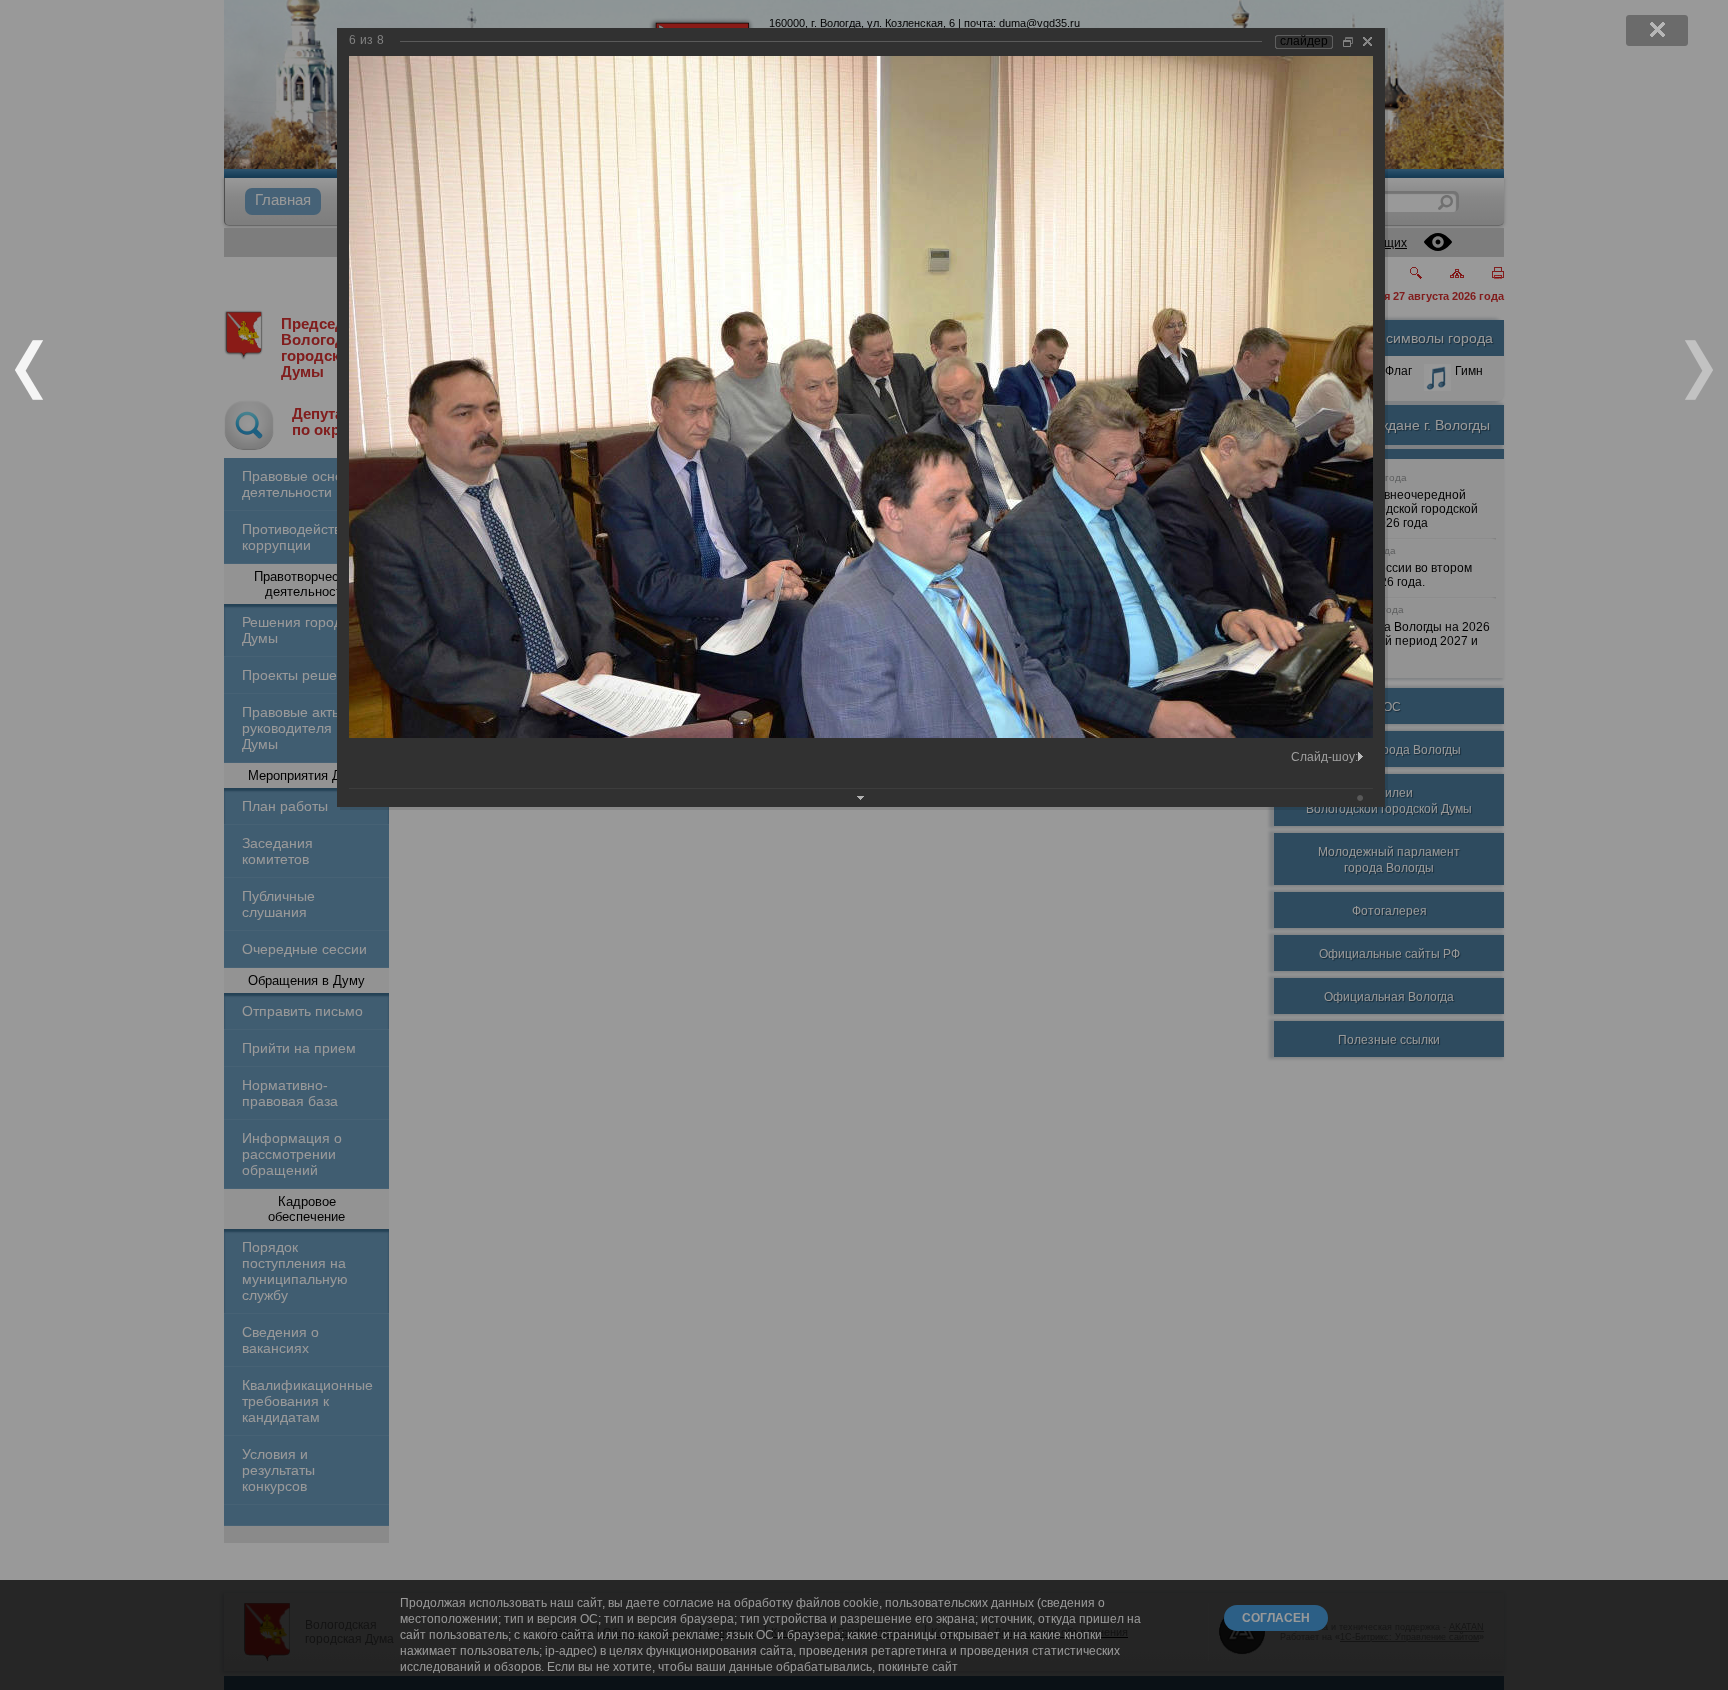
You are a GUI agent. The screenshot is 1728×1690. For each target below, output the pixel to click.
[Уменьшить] (1348, 41)
